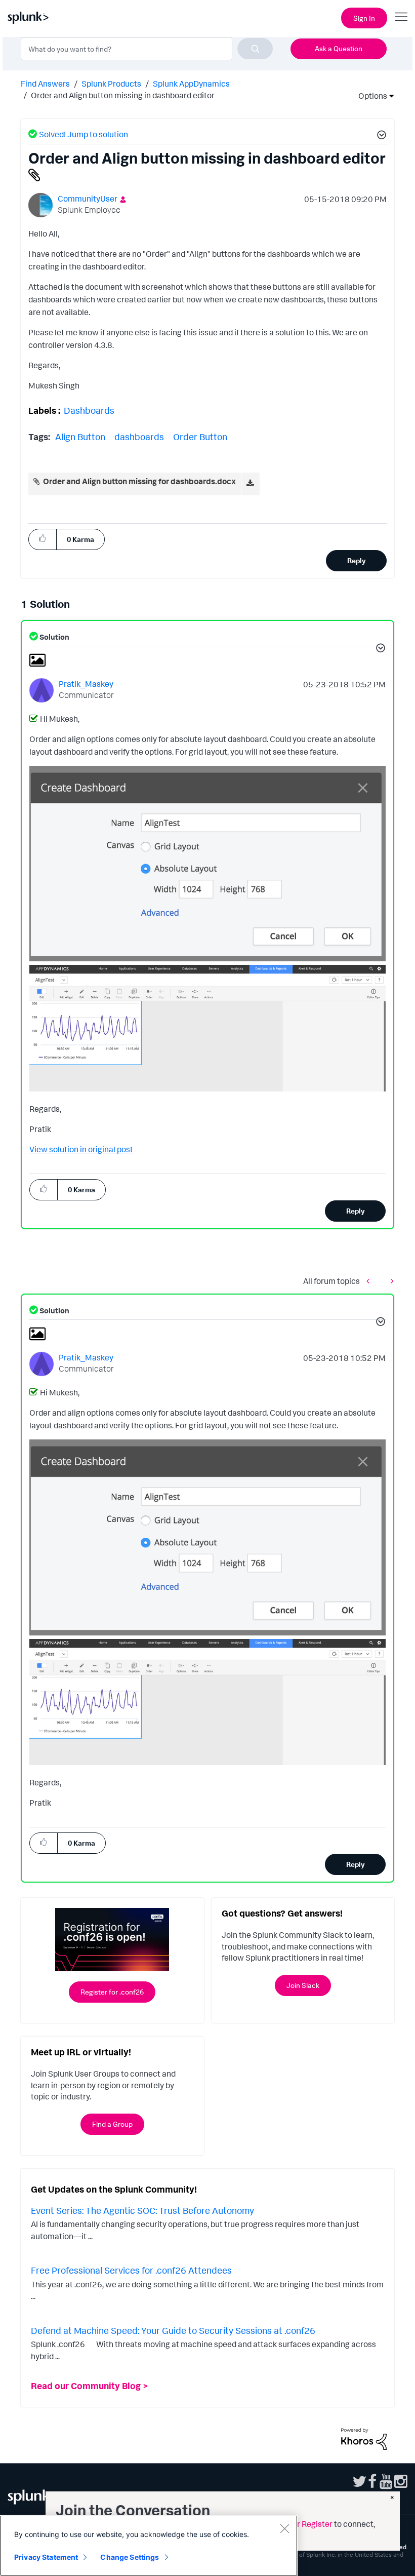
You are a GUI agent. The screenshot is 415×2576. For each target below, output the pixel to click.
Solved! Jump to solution (84, 134)
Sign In (364, 18)
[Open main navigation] (401, 17)
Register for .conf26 (112, 1992)
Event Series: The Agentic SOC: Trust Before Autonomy (142, 2210)
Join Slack (303, 1985)
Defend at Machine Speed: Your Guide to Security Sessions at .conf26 (173, 2330)
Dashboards (89, 410)
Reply (357, 560)
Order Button (200, 437)
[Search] (255, 49)
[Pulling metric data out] (370, 1281)
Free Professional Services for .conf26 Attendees (131, 2270)
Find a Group (112, 2124)
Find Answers (45, 84)
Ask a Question (339, 48)
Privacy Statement (46, 2557)
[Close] (284, 2528)
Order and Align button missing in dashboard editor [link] (123, 95)
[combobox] (147, 49)
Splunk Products (111, 84)
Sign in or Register (300, 2524)
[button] (380, 136)
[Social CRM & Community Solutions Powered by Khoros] (364, 2438)
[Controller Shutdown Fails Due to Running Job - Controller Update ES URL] (390, 1281)
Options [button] (369, 96)
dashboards (139, 437)
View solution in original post (81, 1149)
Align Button (80, 437)
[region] (149, 2546)
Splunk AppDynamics (191, 84)
